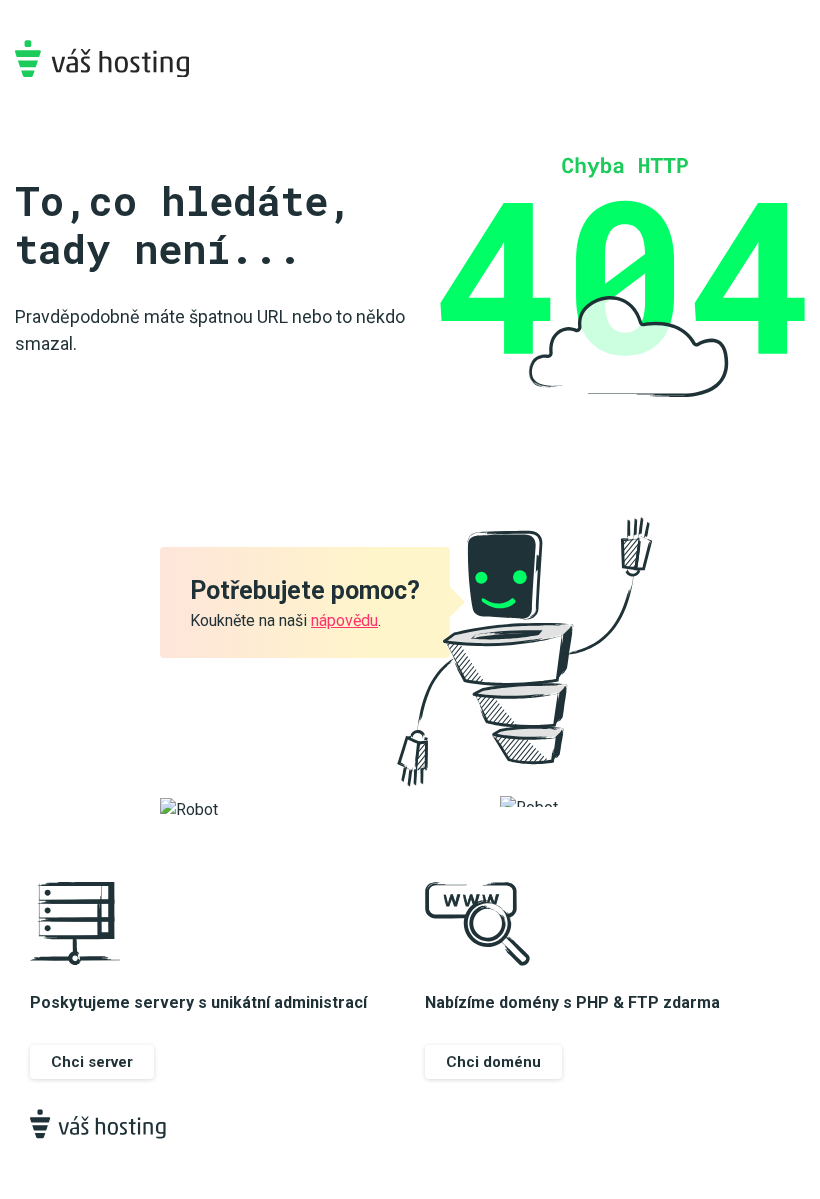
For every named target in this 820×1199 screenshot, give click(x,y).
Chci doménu (493, 1062)
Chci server (92, 1062)
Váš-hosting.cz (102, 58)
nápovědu (344, 620)
